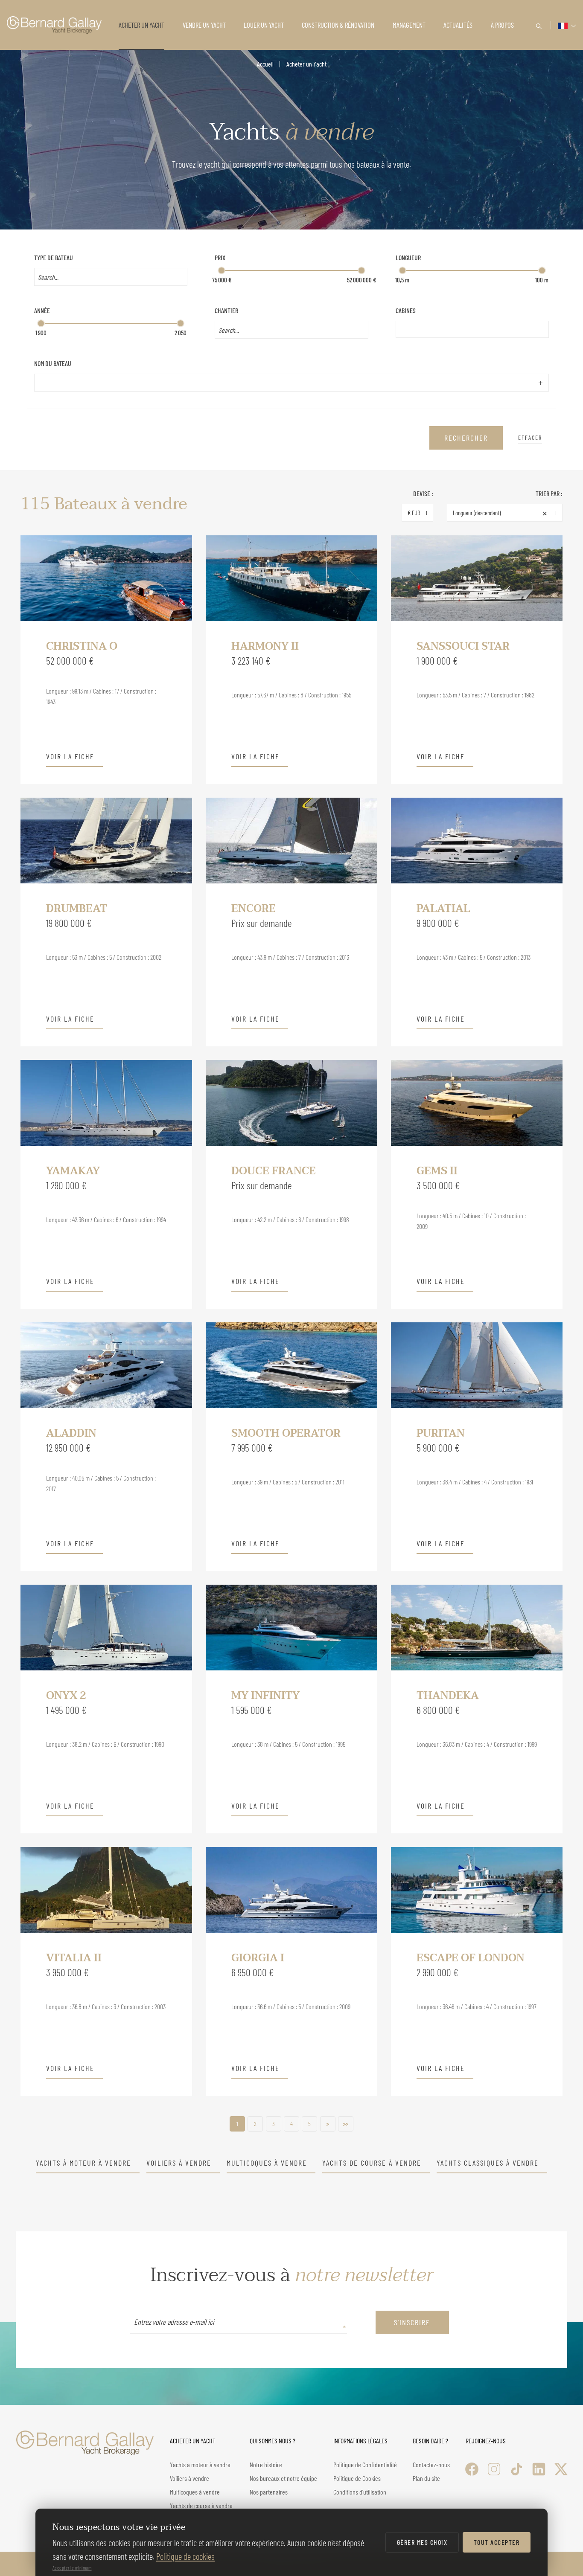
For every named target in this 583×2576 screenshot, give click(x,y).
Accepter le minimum (72, 2567)
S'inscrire (412, 2322)
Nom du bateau (53, 363)
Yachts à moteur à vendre (83, 2163)
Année (42, 310)
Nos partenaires (269, 2492)
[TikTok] (517, 2469)
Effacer (530, 437)
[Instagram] (494, 2469)
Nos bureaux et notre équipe (283, 2478)
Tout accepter (497, 2542)
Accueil (265, 64)
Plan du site (426, 2478)
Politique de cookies (185, 2556)
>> (346, 2124)
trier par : (549, 493)
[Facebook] (472, 2469)
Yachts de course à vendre (372, 2163)
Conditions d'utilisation (360, 2492)
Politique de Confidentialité (365, 2464)
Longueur (408, 257)
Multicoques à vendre (267, 2163)
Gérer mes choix (422, 2542)
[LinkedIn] (539, 2469)
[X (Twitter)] (561, 2469)
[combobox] (104, 277)
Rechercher (466, 438)
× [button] (545, 513)
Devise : (423, 493)
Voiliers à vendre (179, 2163)
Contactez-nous (431, 2464)
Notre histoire (266, 2464)
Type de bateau (54, 257)
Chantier (226, 310)
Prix (220, 257)
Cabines (406, 310)
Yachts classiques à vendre (488, 2163)
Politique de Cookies (357, 2478)
